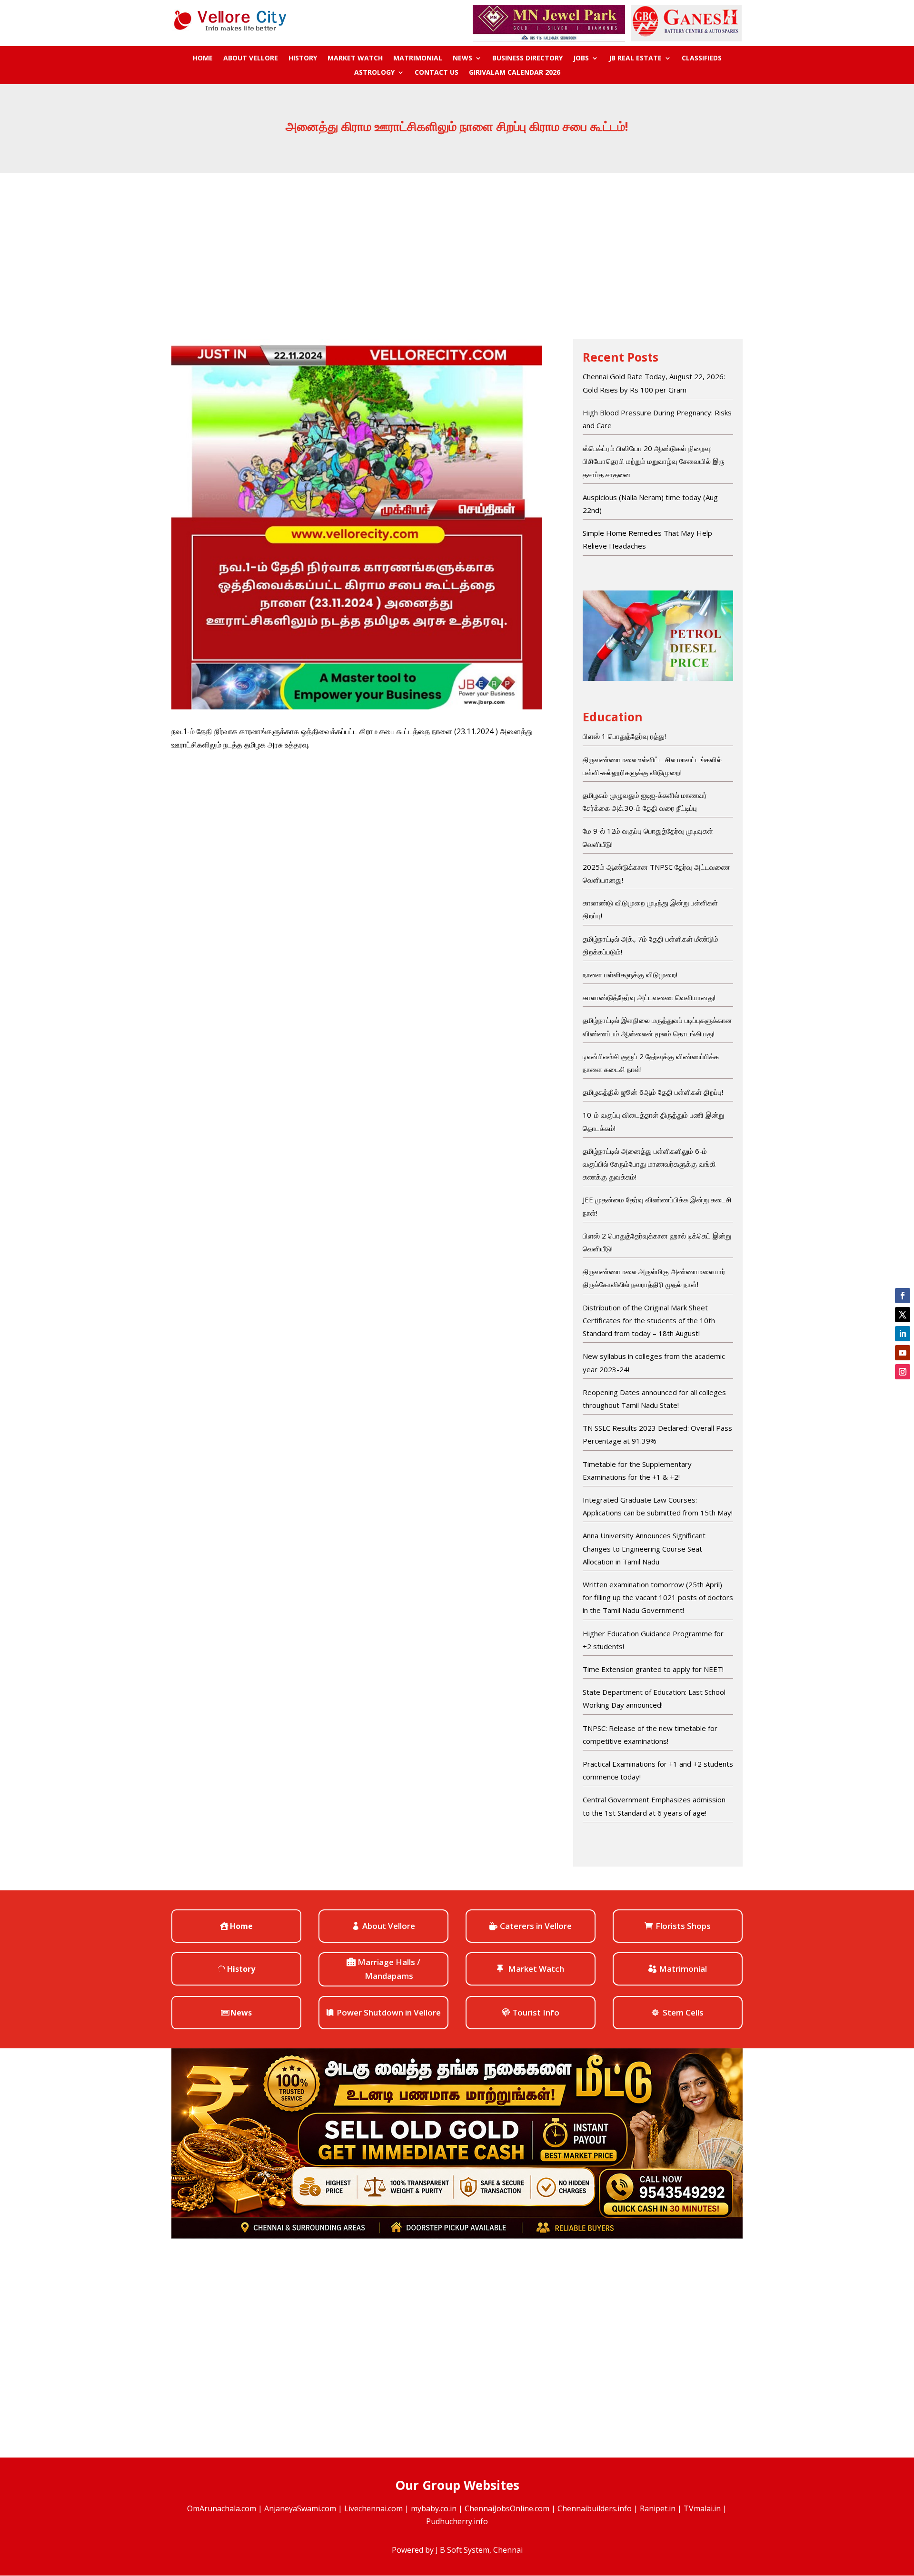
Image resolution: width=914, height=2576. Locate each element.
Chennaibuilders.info (595, 2508)
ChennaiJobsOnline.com (507, 2508)
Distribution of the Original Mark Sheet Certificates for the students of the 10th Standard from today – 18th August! (649, 1320)
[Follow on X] (903, 1315)
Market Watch (355, 59)
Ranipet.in (658, 2508)
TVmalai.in (702, 2508)
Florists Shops (683, 1926)
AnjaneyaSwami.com (300, 2508)
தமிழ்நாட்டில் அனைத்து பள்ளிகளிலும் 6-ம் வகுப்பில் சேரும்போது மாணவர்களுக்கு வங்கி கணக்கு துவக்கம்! (649, 1164)
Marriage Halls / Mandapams (389, 1969)
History (303, 59)
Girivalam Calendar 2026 (515, 73)
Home (203, 59)
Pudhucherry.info (457, 2521)
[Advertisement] (457, 244)
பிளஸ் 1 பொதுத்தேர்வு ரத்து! (624, 736)
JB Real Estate (635, 59)
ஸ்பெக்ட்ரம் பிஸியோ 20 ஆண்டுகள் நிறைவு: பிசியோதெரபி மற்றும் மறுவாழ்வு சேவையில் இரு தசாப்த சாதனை (654, 461)
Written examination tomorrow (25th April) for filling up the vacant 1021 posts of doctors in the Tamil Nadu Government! (658, 1597)
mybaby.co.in (434, 2508)
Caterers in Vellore (536, 1926)
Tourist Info (536, 2012)
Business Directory (527, 59)
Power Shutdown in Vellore (389, 2012)
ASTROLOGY (374, 73)
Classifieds (702, 59)
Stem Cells (683, 2012)
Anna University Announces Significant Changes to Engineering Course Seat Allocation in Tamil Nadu (644, 1548)
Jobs (581, 59)
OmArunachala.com (222, 2508)
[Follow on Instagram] (903, 1372)
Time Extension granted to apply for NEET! (653, 1669)
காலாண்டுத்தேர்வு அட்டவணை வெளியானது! (649, 997)
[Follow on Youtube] (903, 1353)
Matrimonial (418, 59)
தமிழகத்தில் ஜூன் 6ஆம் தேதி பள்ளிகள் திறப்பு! (653, 1092)
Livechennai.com (373, 2508)
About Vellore (251, 59)
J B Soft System (462, 2550)
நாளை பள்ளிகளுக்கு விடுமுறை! (630, 974)
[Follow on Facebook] (903, 1296)
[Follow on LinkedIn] (903, 1334)
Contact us (437, 73)
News (462, 59)
